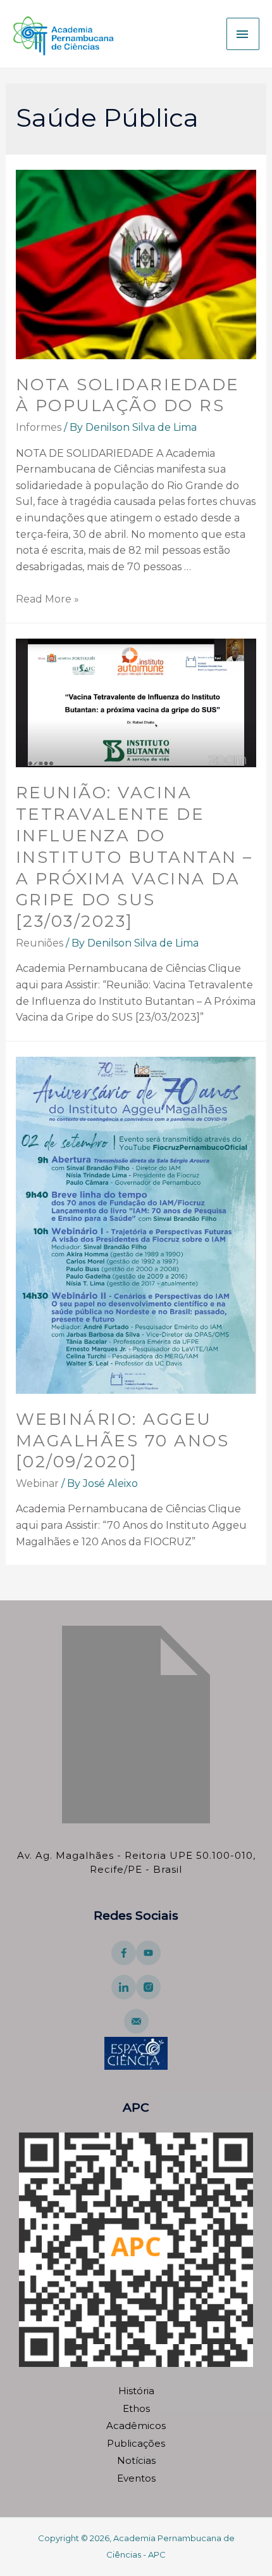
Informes (39, 427)
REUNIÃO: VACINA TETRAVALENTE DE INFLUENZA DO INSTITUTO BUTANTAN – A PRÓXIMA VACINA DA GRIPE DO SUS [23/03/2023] (134, 857)
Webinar (37, 1483)
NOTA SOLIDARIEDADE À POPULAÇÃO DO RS (128, 395)
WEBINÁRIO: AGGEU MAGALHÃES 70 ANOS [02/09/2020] (123, 1441)
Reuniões (40, 943)
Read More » (47, 599)
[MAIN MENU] (243, 34)
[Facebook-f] (124, 1953)
